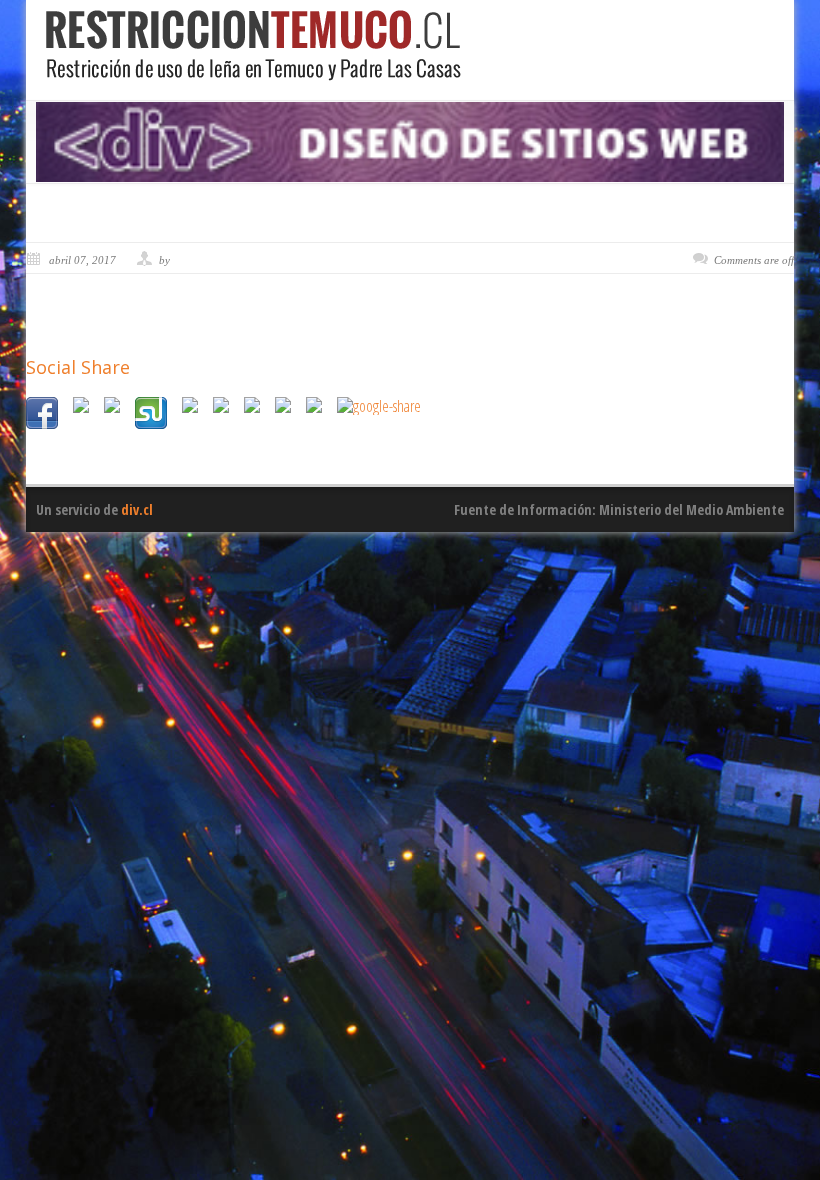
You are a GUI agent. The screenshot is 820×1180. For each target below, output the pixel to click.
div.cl (137, 509)
